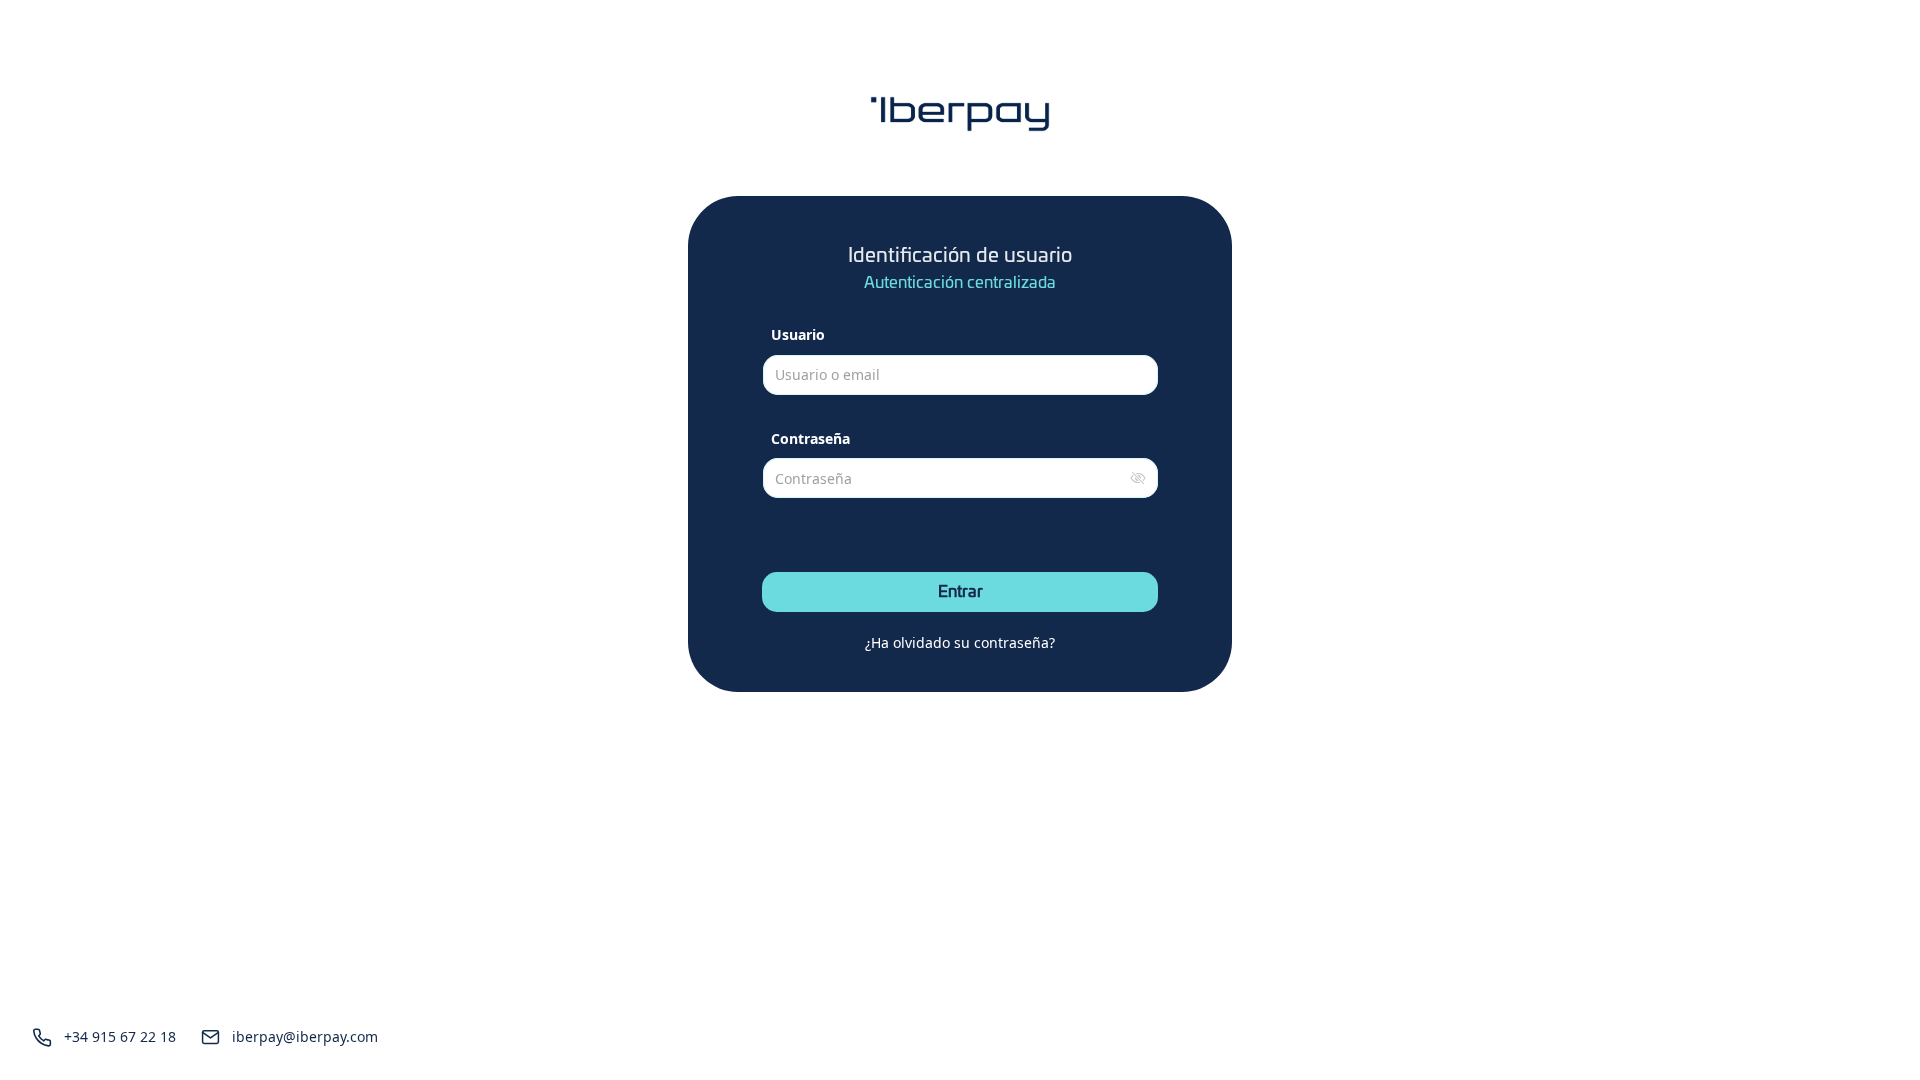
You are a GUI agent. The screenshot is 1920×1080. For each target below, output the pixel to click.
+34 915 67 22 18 (120, 1036)
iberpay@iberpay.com (305, 1036)
